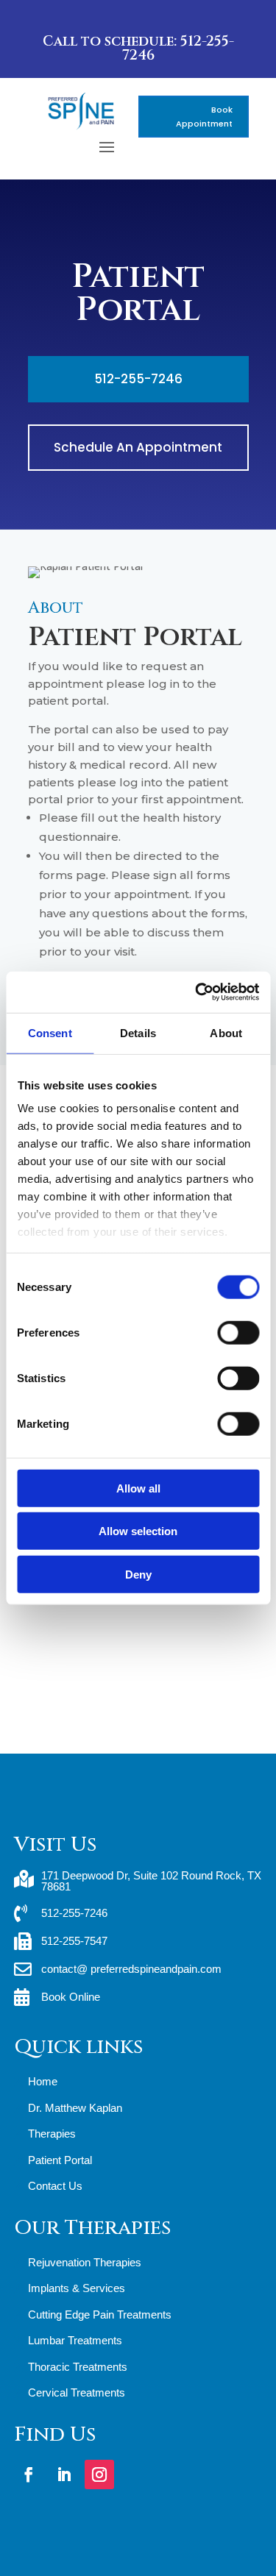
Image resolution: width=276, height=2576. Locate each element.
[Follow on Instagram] (99, 2474)
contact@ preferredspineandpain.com (131, 1969)
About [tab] (226, 1032)
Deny (138, 1574)
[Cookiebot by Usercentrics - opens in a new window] (197, 992)
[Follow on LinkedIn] (64, 2474)
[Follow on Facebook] (29, 2474)
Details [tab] (138, 1032)
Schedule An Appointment (138, 447)
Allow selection (138, 1531)
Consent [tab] (50, 1032)
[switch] (238, 1332)
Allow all (138, 1488)
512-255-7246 (138, 379)
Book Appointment (204, 117)
